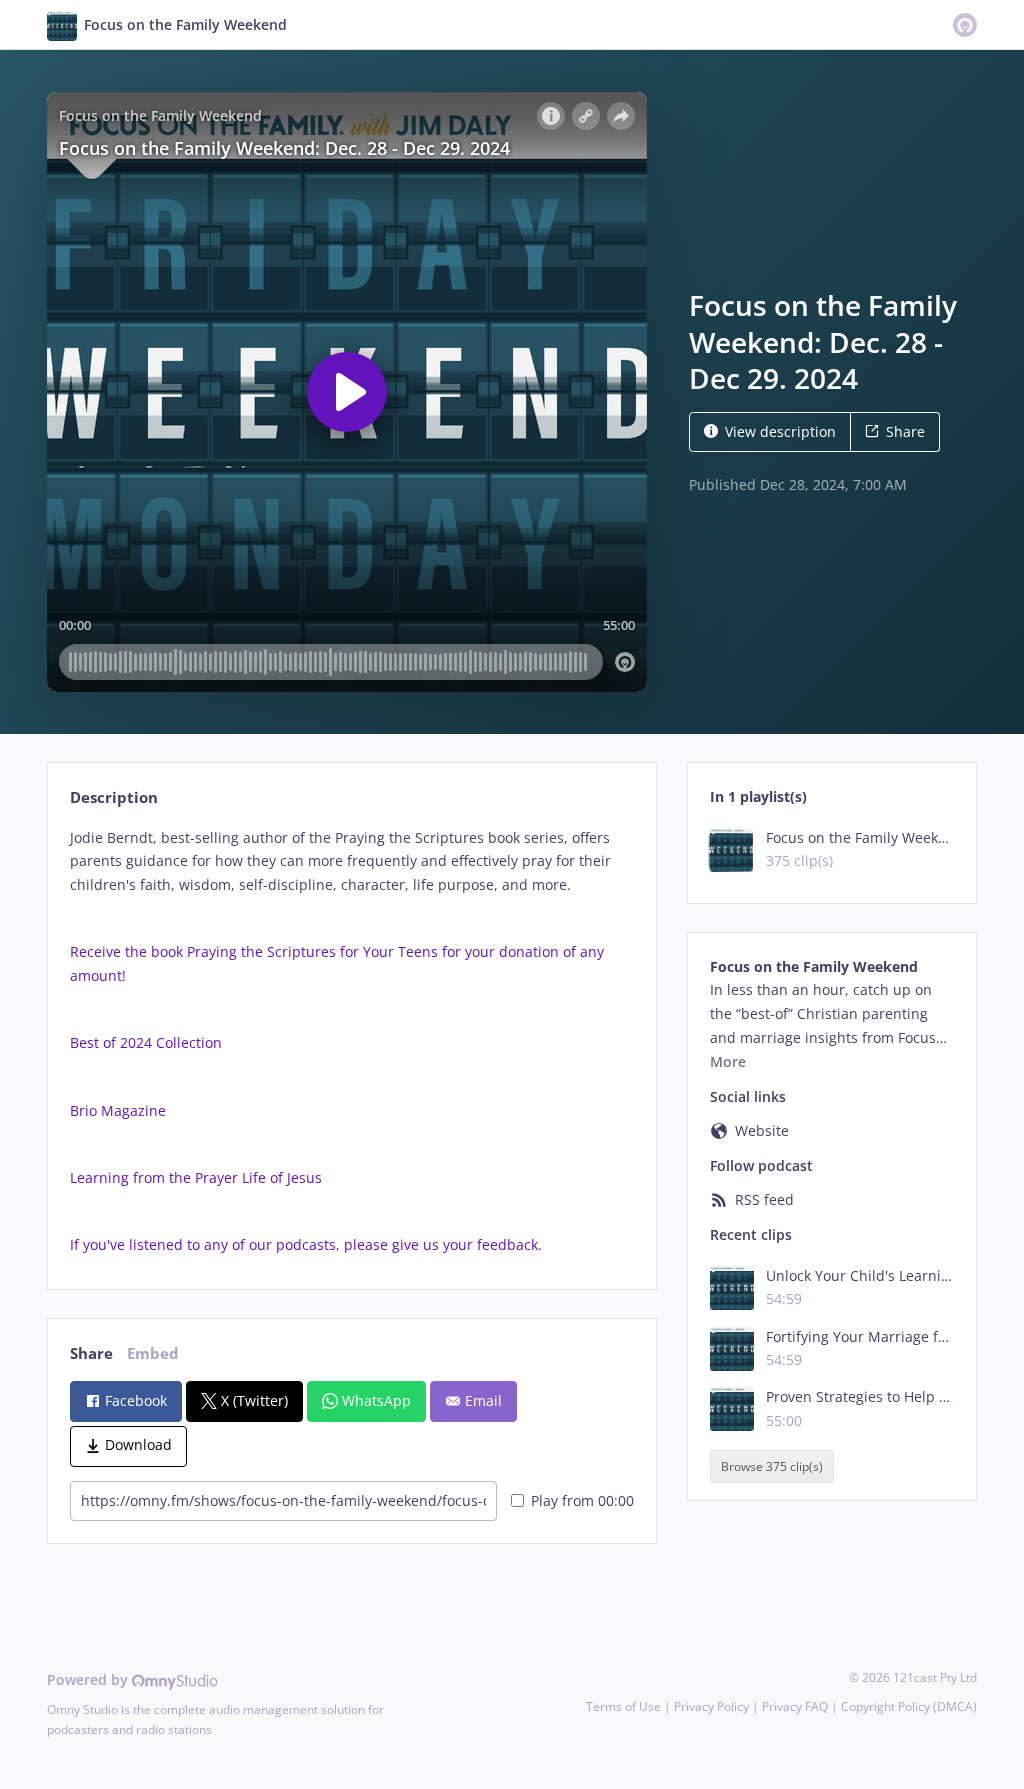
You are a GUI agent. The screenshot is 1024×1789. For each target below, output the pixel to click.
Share (905, 431)
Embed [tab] (153, 1353)
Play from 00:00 (582, 1500)
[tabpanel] (351, 1041)
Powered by (89, 1679)
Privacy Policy (711, 1706)
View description (780, 431)
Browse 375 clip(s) (772, 1466)
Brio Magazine (118, 1110)
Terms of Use (623, 1706)
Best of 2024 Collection (146, 1042)
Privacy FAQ (795, 1706)
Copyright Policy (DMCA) (909, 1706)
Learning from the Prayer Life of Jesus (196, 1177)
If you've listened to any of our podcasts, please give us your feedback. (306, 1244)
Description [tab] (114, 797)
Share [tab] (91, 1353)
